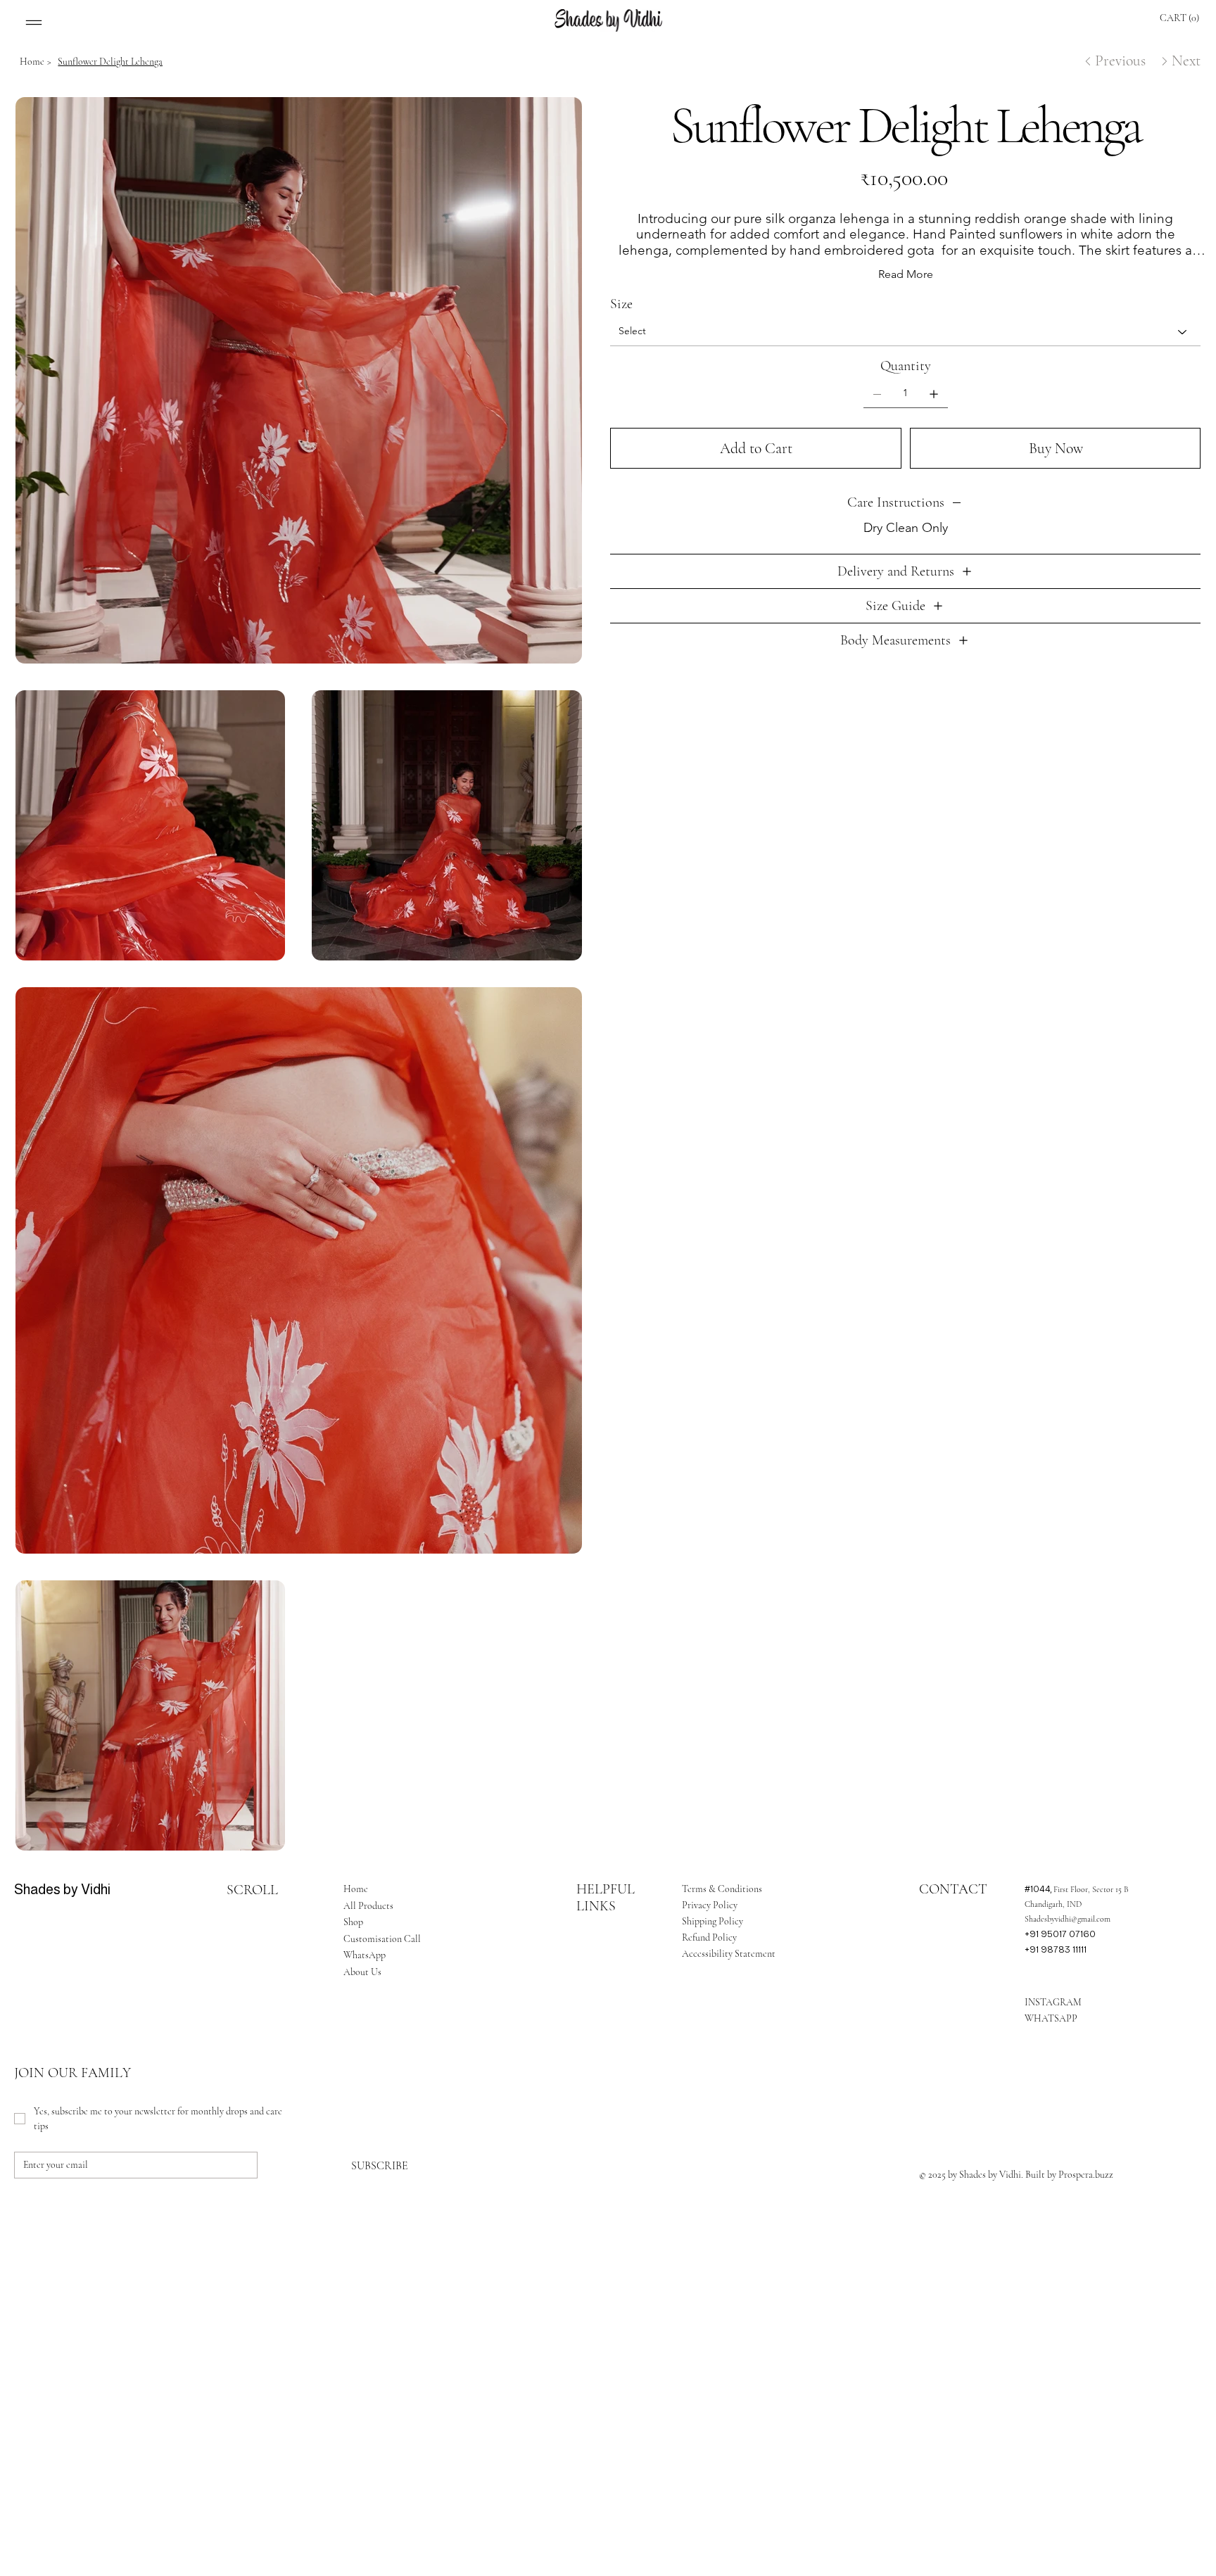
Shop (353, 1922)
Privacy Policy (710, 1905)
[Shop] (457, 1922)
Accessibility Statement (729, 1954)
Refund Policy (709, 1937)
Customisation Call (382, 1939)
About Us (362, 1972)
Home (356, 1889)
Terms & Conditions (722, 1889)
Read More (906, 274)
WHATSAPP (1051, 2018)
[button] (1187, 18)
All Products (368, 1906)
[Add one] (934, 394)
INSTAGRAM (1053, 2002)
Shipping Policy (712, 1921)
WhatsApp (365, 1955)
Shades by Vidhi (62, 1889)
